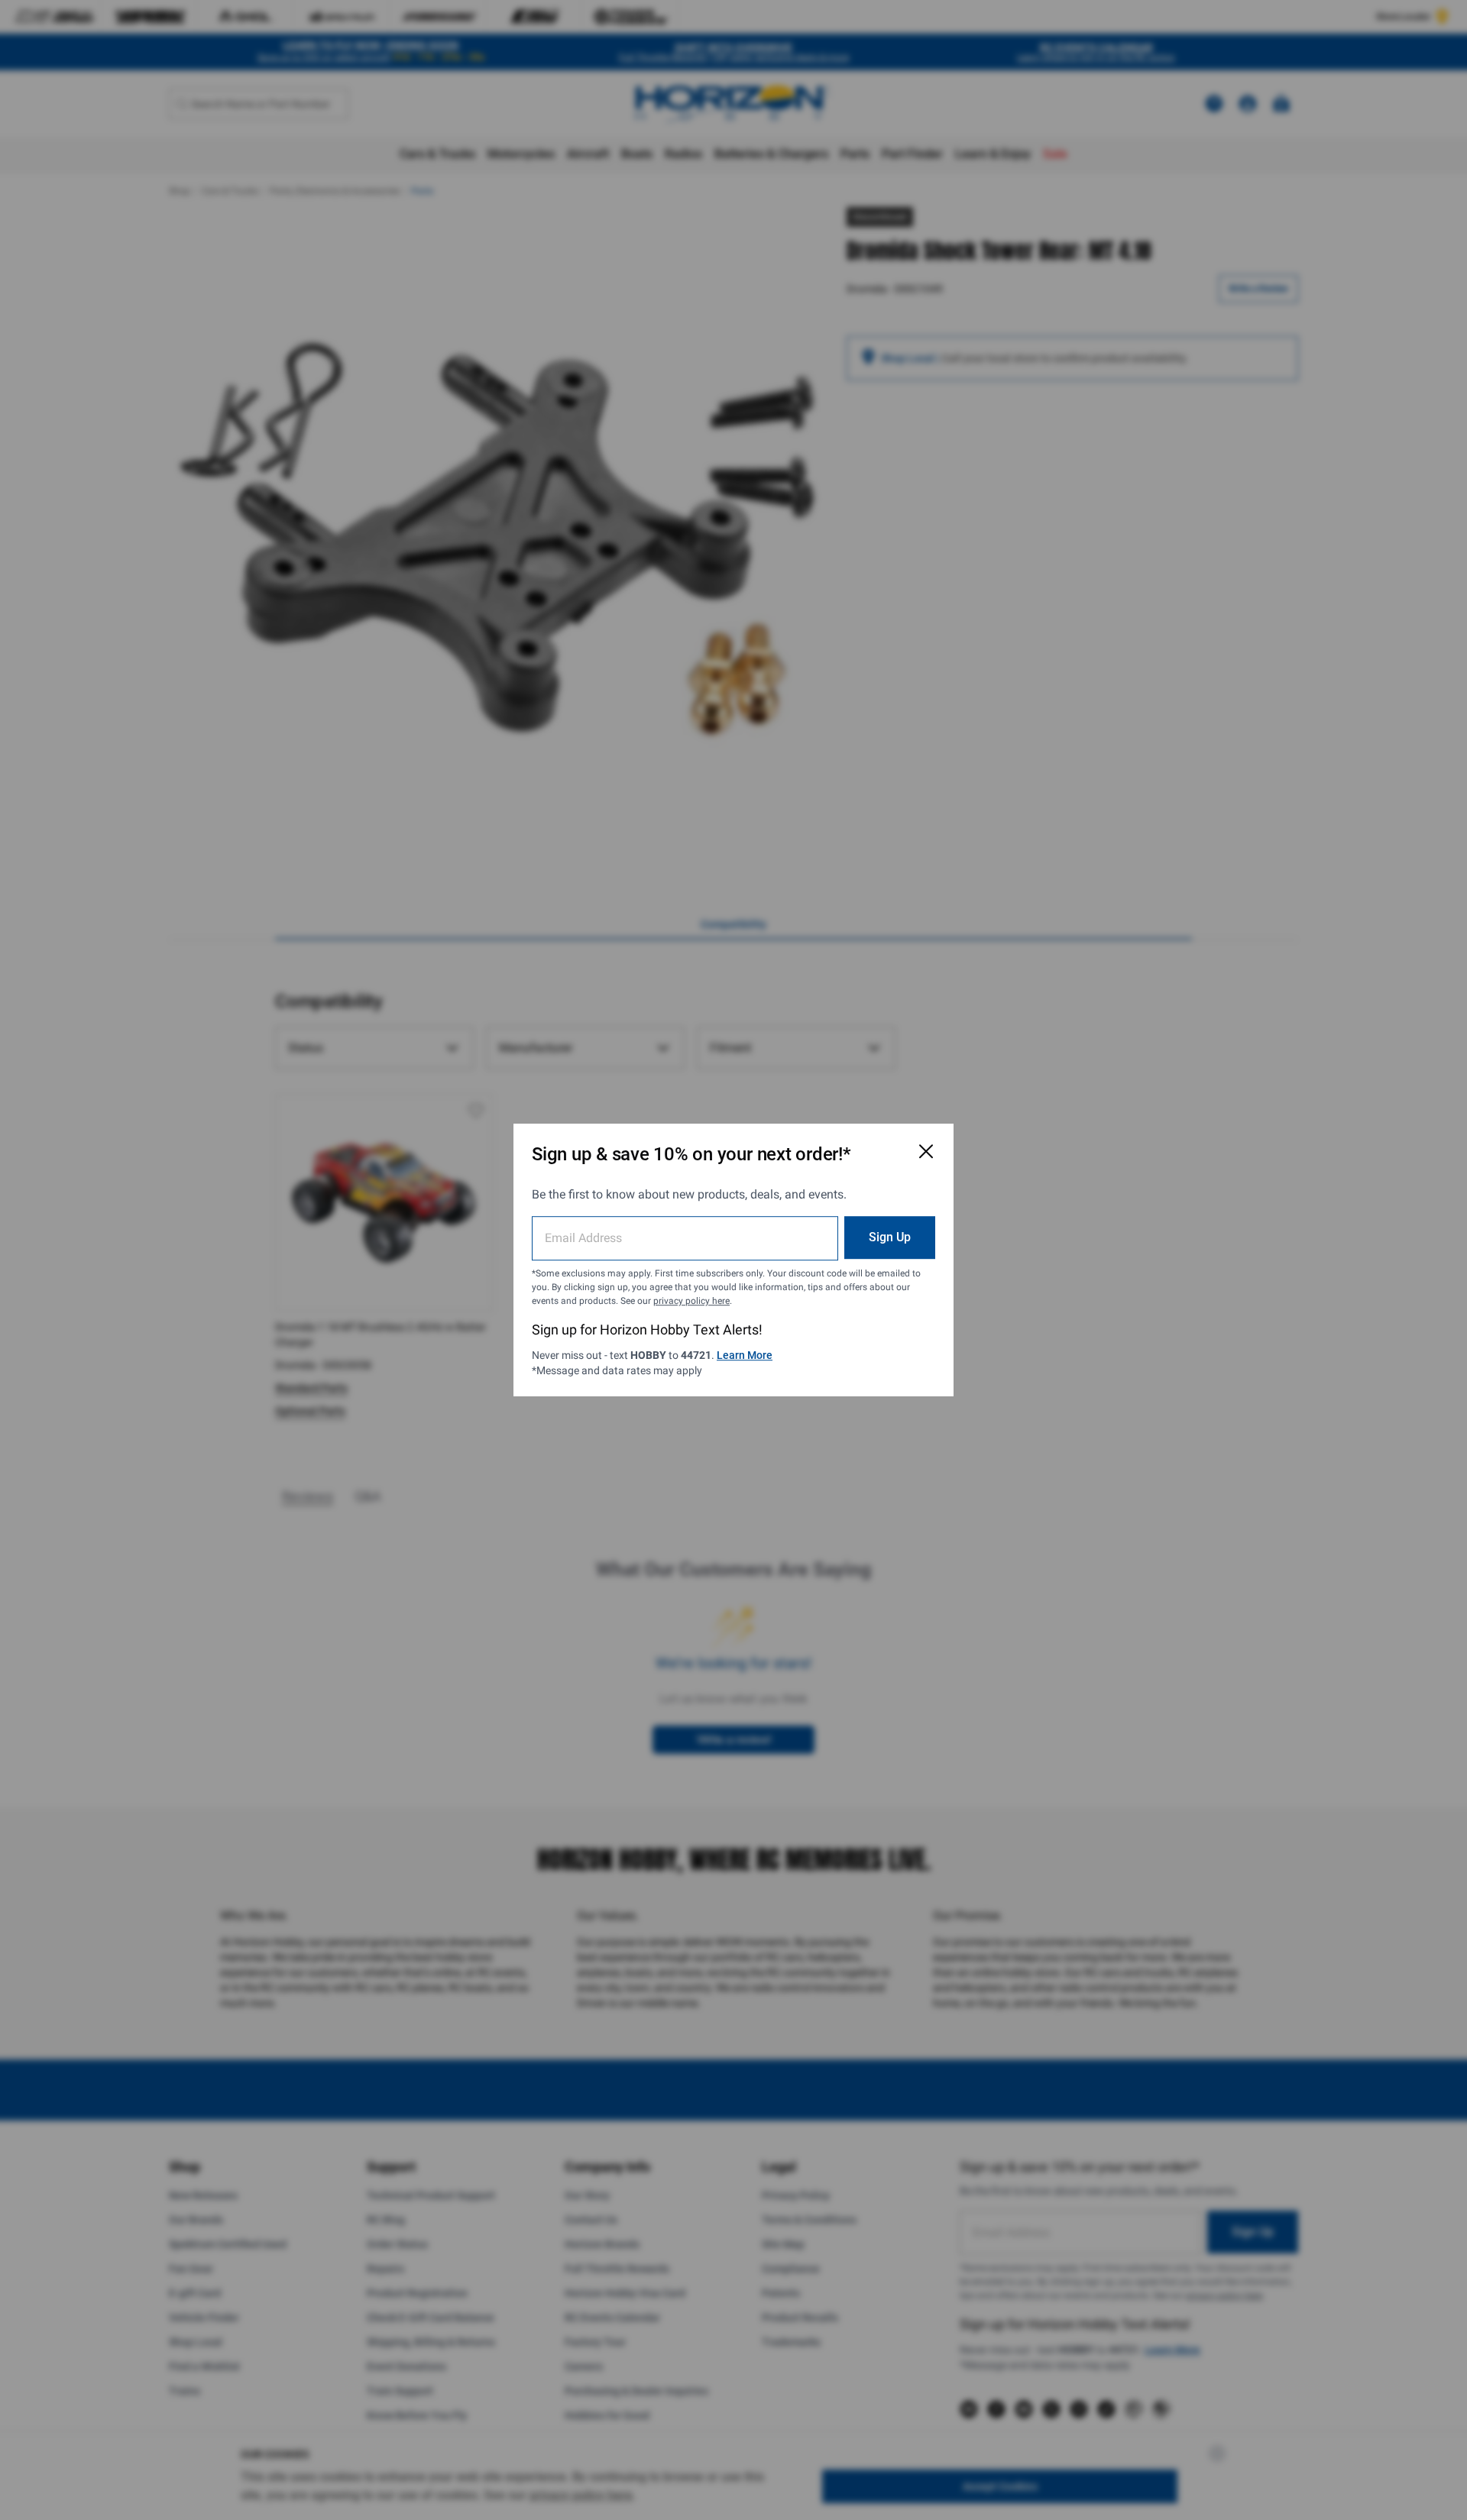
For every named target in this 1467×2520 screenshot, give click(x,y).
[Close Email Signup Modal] (926, 1151)
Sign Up (890, 1237)
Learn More (745, 1355)
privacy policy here (691, 1301)
